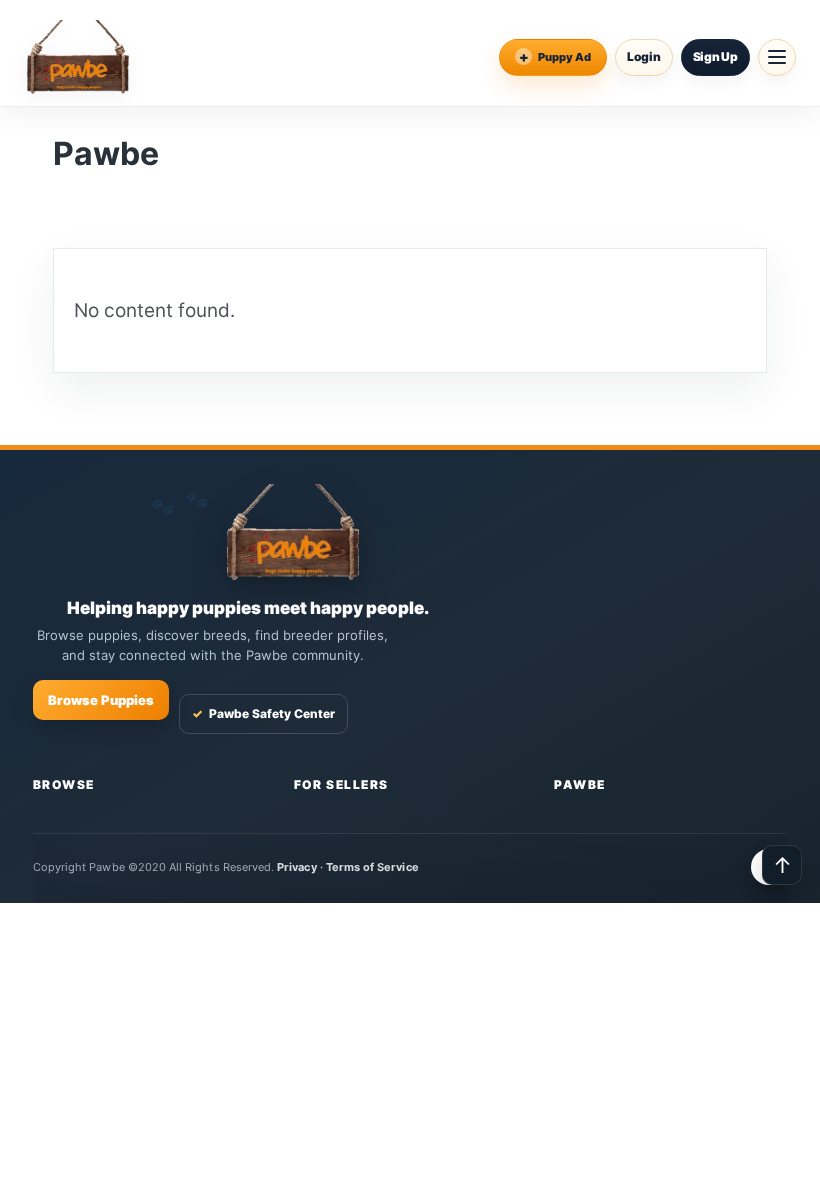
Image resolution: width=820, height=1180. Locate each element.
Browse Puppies (101, 700)
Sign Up (715, 56)
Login (644, 56)
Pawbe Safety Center (263, 713)
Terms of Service (372, 867)
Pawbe (579, 784)
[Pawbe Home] (78, 57)
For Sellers (341, 784)
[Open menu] (777, 57)
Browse (64, 784)
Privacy (296, 867)
